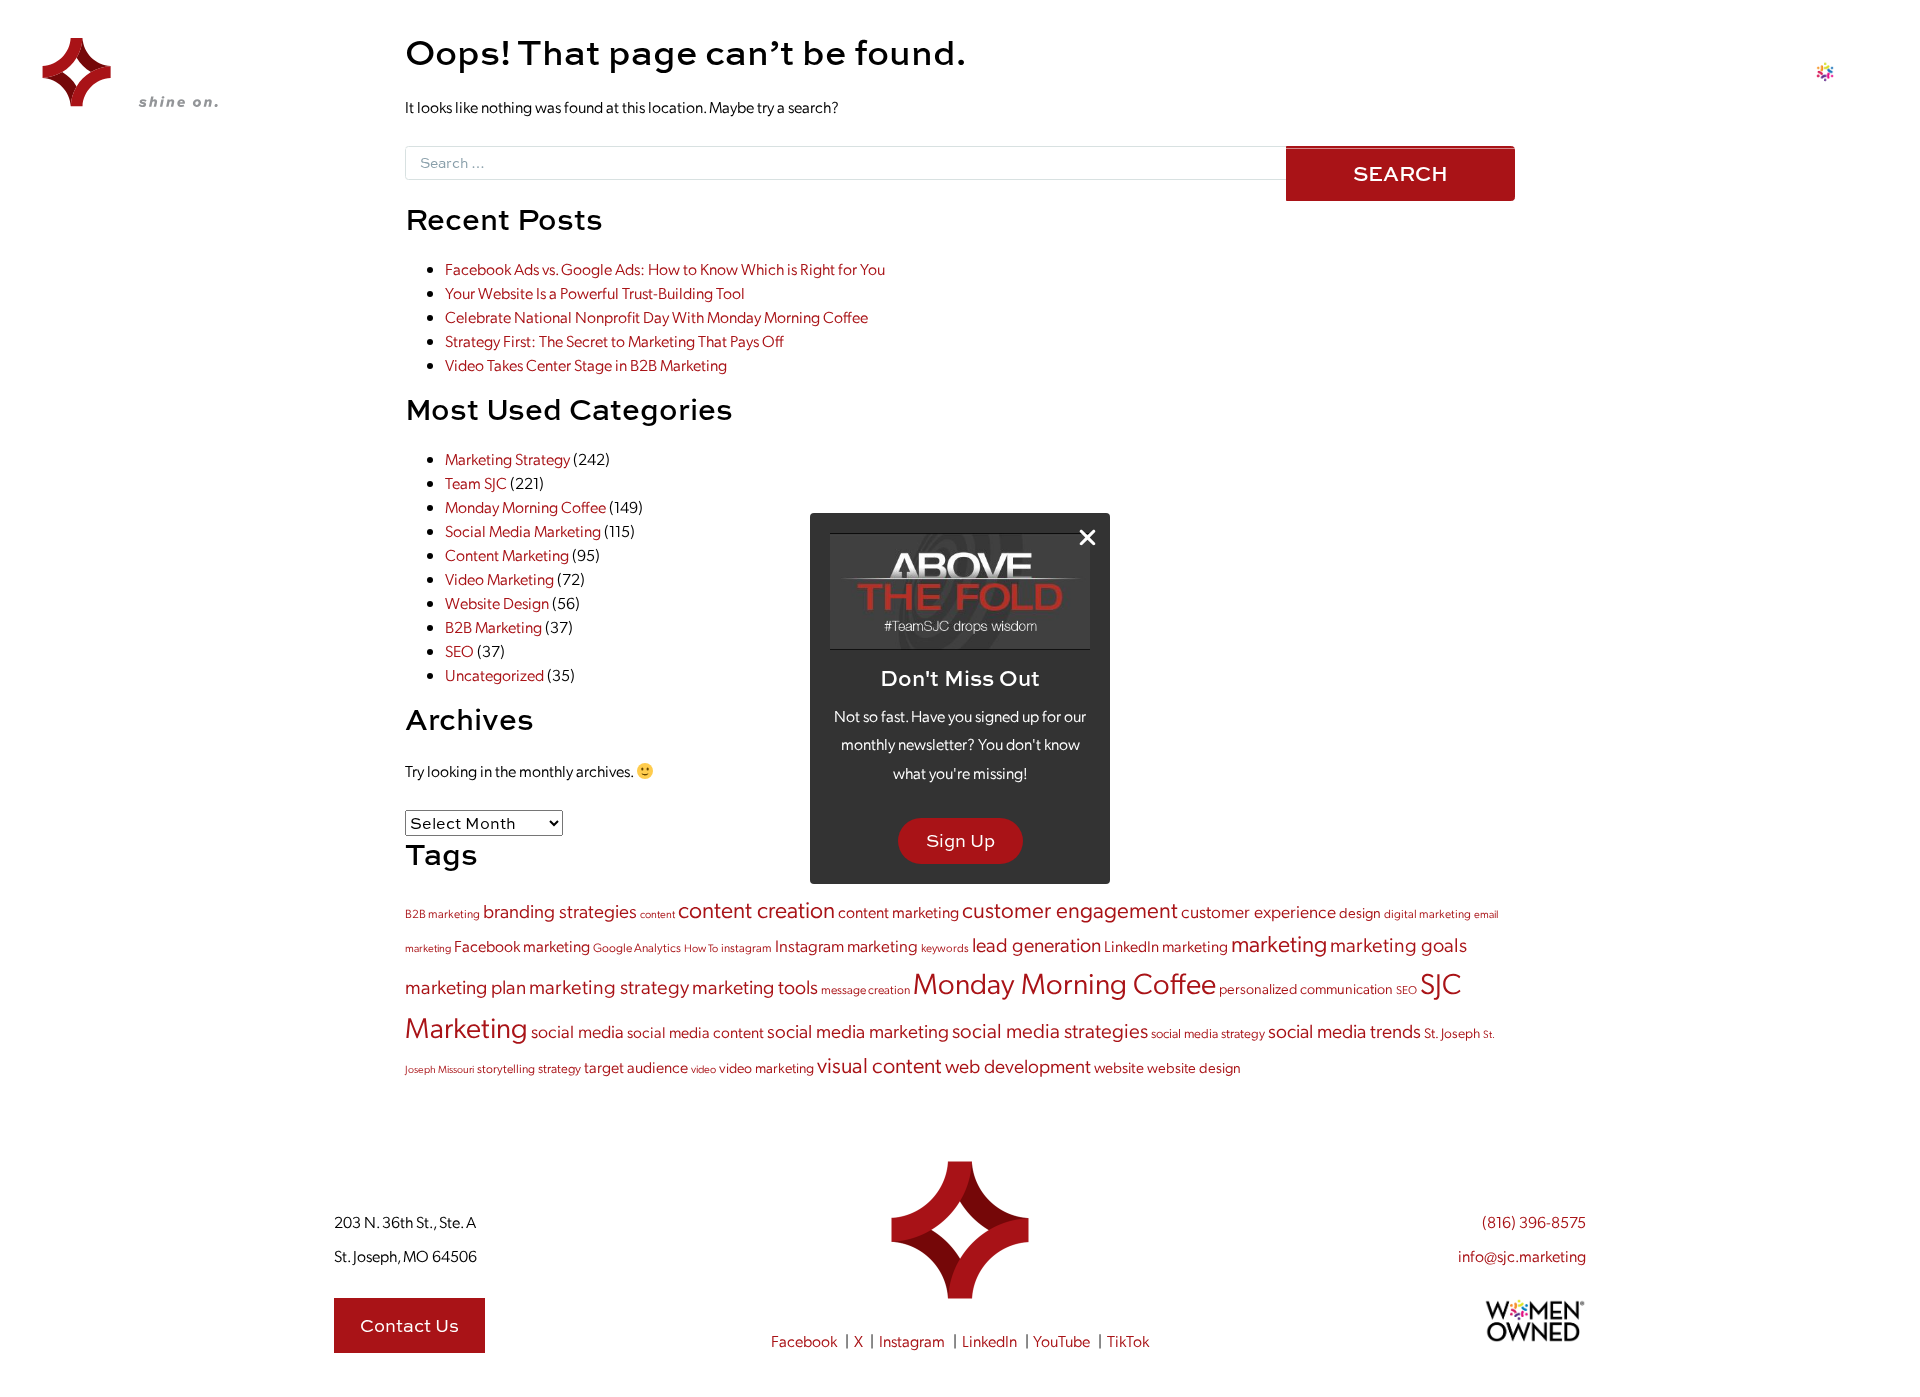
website (1119, 1067)
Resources (1236, 81)
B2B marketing (442, 913)
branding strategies (560, 910)
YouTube (1061, 1340)
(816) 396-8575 (1534, 1221)
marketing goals (1398, 943)
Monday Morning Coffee (525, 506)
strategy (559, 1067)
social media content (695, 1031)
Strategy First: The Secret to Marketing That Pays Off (614, 340)
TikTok (1128, 1340)
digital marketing (1427, 913)
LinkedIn (989, 1340)
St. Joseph (1452, 1032)
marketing (1279, 942)
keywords (945, 947)
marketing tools (755, 986)
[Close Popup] (1087, 536)
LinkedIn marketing (1166, 945)
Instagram (912, 1340)
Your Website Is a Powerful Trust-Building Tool (595, 292)
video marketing (766, 1067)
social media (577, 1030)
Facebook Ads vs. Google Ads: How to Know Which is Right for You (665, 268)
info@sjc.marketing (1522, 1255)
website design (1194, 1067)
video (703, 1068)
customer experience (1258, 910)
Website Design (497, 602)
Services (963, 81)
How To (701, 947)
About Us (1064, 81)
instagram (746, 947)
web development (1018, 1065)
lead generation (1036, 944)
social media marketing (858, 1030)
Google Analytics (637, 947)
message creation (865, 989)
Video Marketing (499, 578)
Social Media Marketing (523, 530)
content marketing (898, 911)
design (1360, 912)
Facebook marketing (522, 945)
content (657, 913)
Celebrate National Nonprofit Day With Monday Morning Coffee (656, 316)
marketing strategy (609, 985)
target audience (636, 1066)
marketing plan (465, 986)
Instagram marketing (846, 945)
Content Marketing (507, 554)
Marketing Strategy (507, 458)
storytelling (506, 1068)
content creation (756, 908)
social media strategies (1050, 1029)
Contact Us (1353, 81)
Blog (1147, 81)
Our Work (863, 81)
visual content (879, 1064)
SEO (459, 650)
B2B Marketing (493, 626)
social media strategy (1208, 1032)
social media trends (1344, 1030)
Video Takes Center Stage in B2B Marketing (586, 364)
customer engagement (1070, 908)
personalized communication (1306, 988)
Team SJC (476, 482)
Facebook (804, 1340)
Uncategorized (494, 674)
